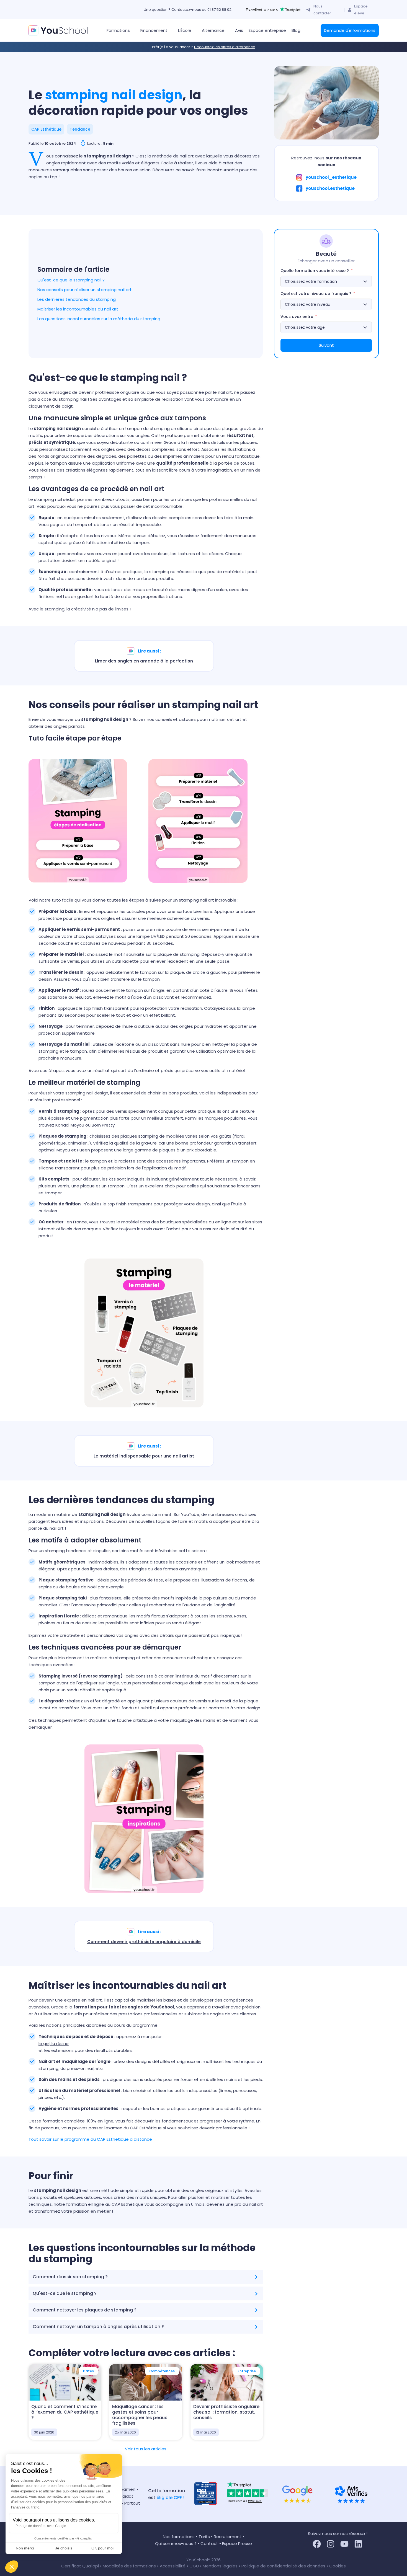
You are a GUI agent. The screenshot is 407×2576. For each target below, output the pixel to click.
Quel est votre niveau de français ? (316, 294)
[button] (12, 2567)
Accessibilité (173, 2566)
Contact (209, 2543)
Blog (296, 30)
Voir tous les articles (146, 2449)
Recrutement (228, 2537)
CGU (194, 2566)
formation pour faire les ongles (108, 2007)
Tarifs (204, 2537)
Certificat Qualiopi (81, 2566)
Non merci (25, 2548)
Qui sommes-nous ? (176, 2543)
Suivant (326, 345)
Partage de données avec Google (41, 2526)
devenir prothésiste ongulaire (109, 392)
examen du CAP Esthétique (134, 2128)
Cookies (338, 2566)
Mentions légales (220, 2566)
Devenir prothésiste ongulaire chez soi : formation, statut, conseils (226, 2412)
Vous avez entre (297, 317)
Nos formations (179, 2537)
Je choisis (64, 2548)
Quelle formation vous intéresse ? (315, 271)
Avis (239, 30)
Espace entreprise (267, 30)
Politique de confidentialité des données (283, 2566)
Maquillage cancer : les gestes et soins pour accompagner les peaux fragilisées (140, 2415)
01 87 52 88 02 (219, 10)
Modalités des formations (130, 2566)
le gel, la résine (54, 2043)
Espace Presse (237, 2543)
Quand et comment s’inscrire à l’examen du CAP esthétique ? (65, 2412)
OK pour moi (102, 2548)
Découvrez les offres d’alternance (225, 47)
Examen (127, 2489)
